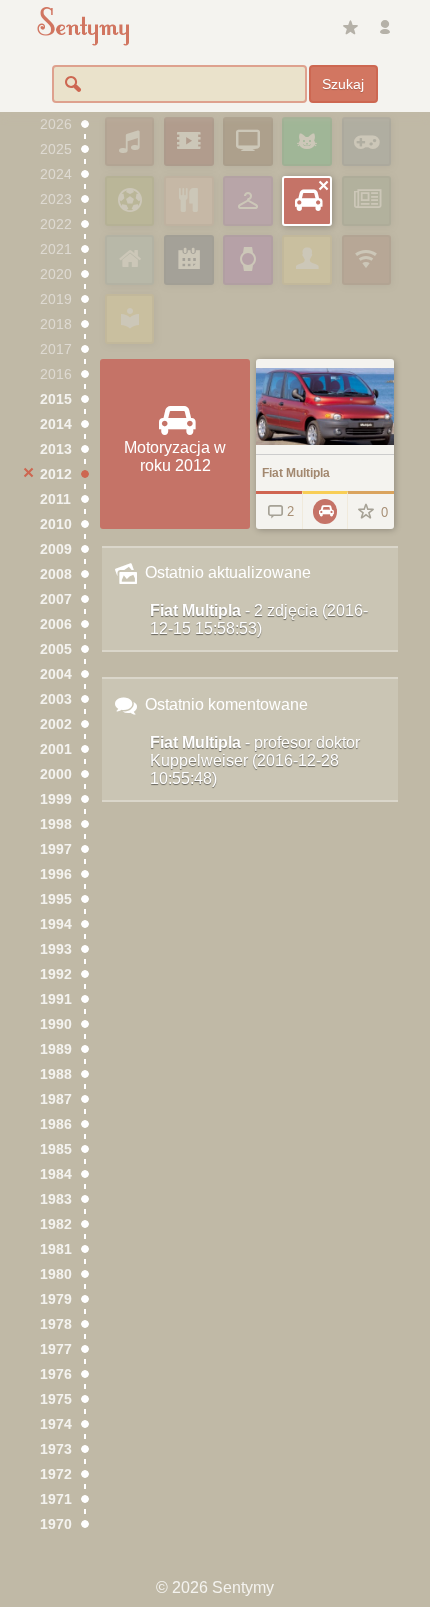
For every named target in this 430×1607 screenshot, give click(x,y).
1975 (56, 1399)
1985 (56, 1149)
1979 (56, 1299)
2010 (56, 524)
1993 (56, 949)
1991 (56, 999)
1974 (56, 1424)
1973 (56, 1449)
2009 (56, 549)
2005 (56, 649)
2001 (56, 749)
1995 (56, 899)
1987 (56, 1099)
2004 (56, 674)
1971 (56, 1499)
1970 (56, 1524)
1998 (56, 824)
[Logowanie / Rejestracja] (385, 28)
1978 (56, 1324)
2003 (56, 699)
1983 (56, 1199)
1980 (56, 1274)
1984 (56, 1174)
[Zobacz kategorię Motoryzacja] (325, 509)
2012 (56, 474)
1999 (56, 799)
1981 (56, 1249)
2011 (55, 499)
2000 (56, 774)
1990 (56, 1024)
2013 (56, 449)
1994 (56, 924)
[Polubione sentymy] (350, 28)
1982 (56, 1224)
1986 (56, 1124)
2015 (56, 399)
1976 (56, 1374)
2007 (56, 599)
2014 (56, 424)
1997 (56, 849)
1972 (56, 1474)
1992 (56, 974)
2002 (56, 724)
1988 (56, 1074)
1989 (56, 1049)
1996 (56, 874)
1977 (56, 1349)
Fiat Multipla (259, 619)
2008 (56, 574)
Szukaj (343, 84)
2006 (56, 624)
